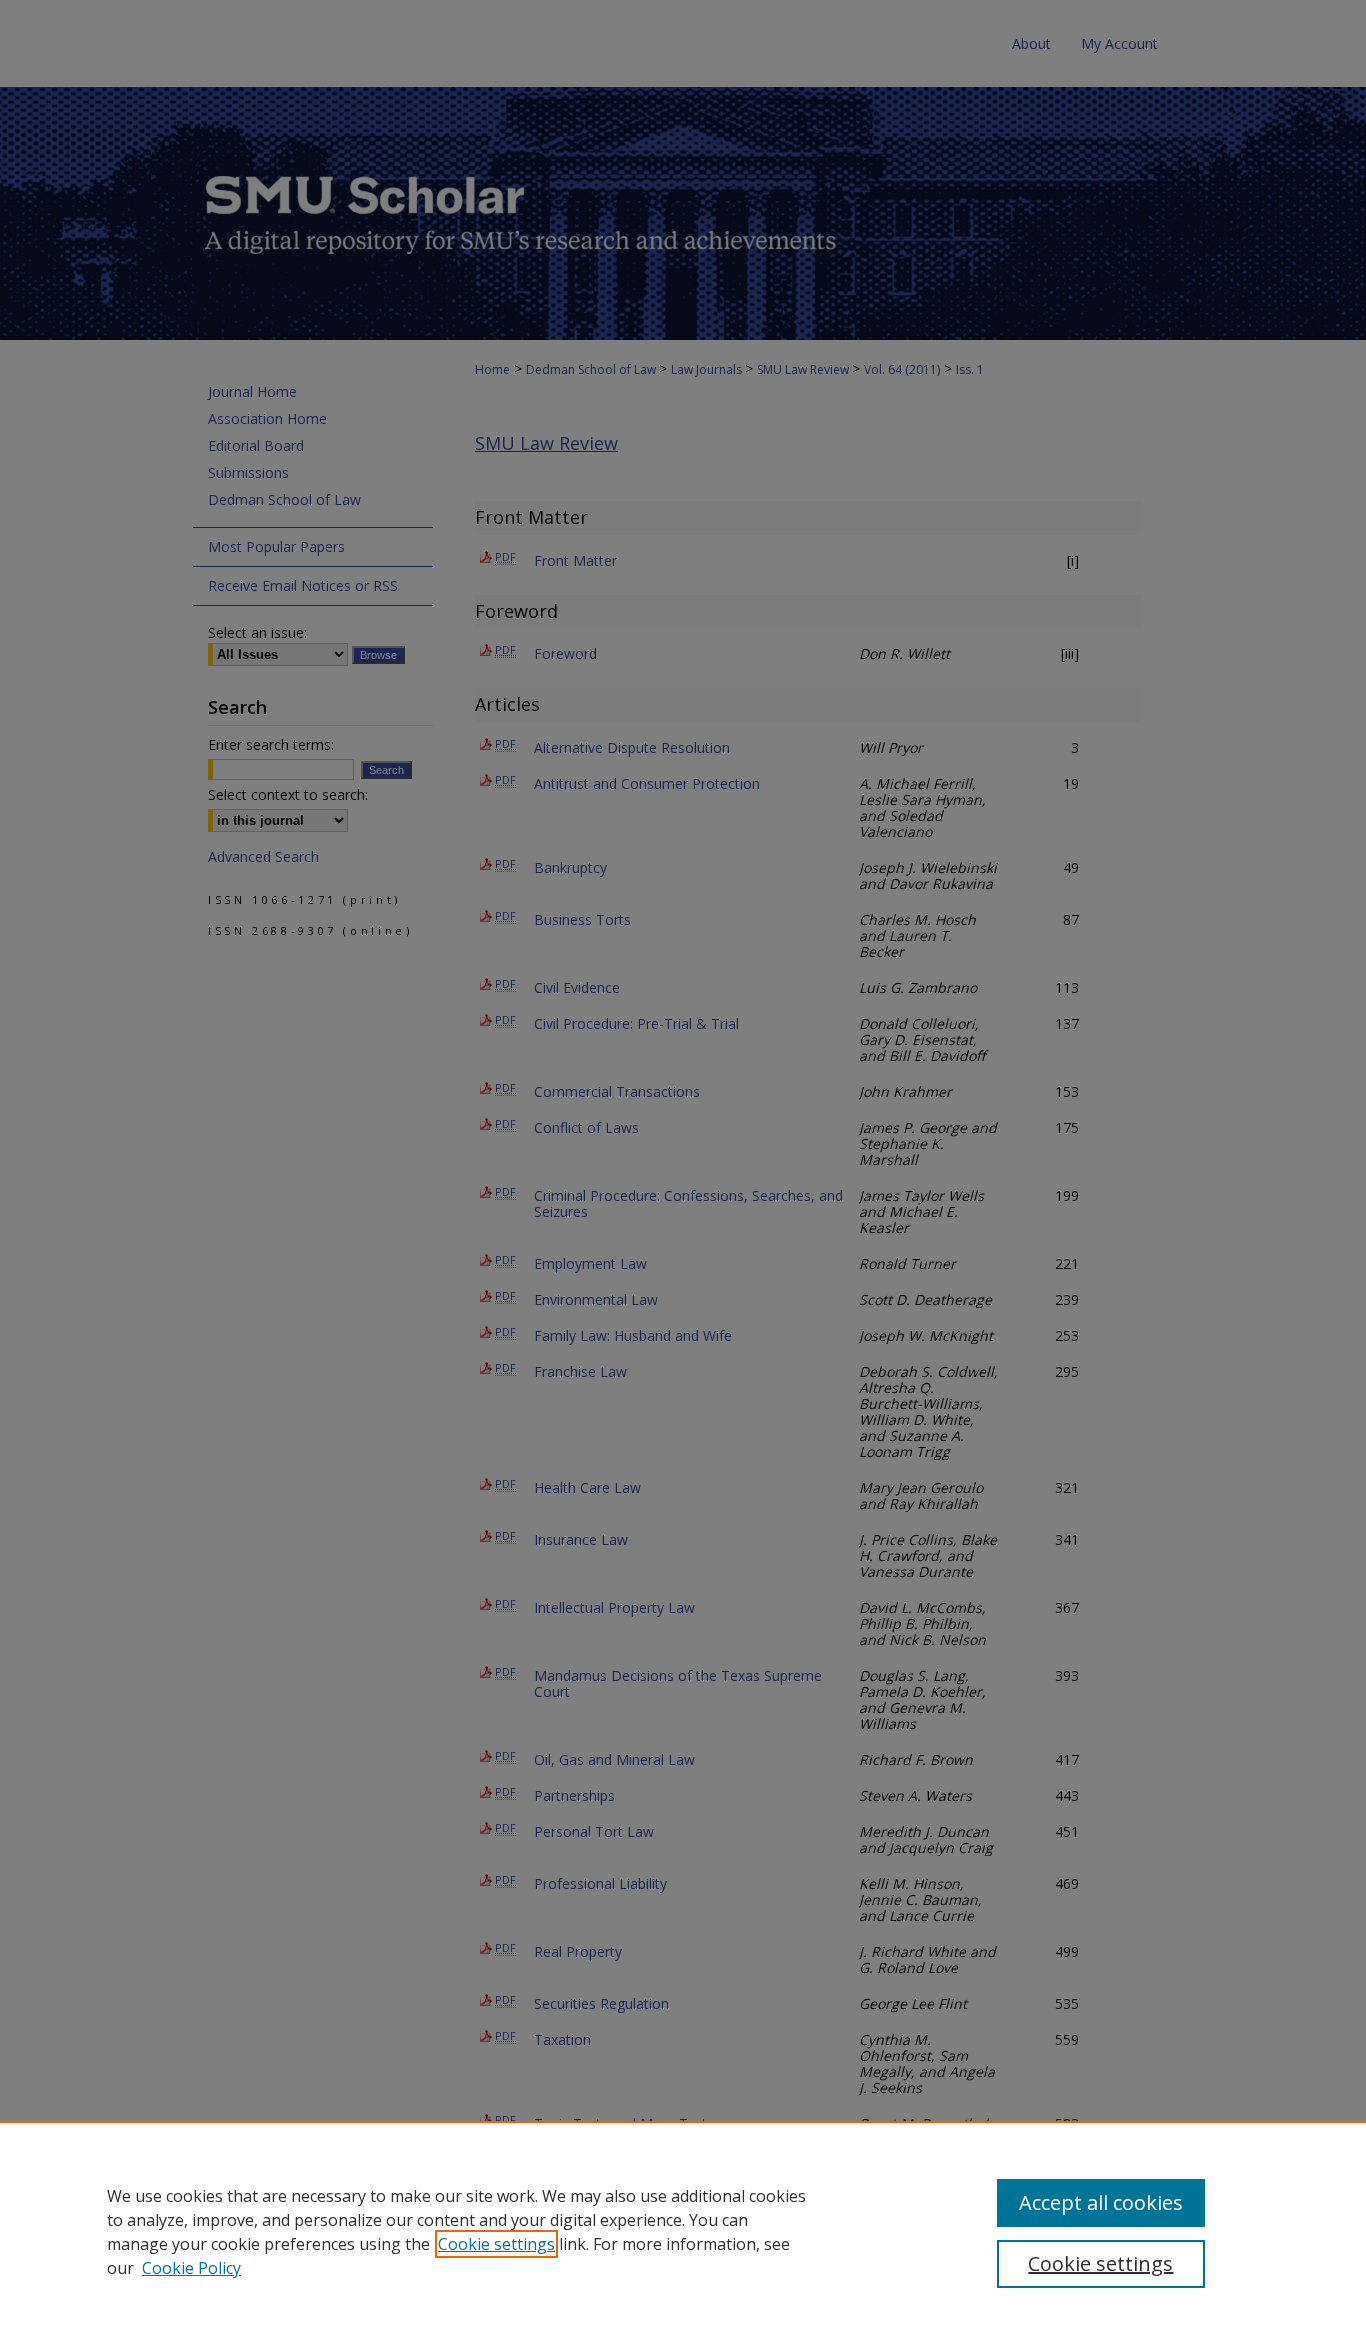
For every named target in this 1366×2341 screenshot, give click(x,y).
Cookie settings (496, 2244)
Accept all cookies (1101, 2202)
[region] (683, 2231)
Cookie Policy (191, 2268)
